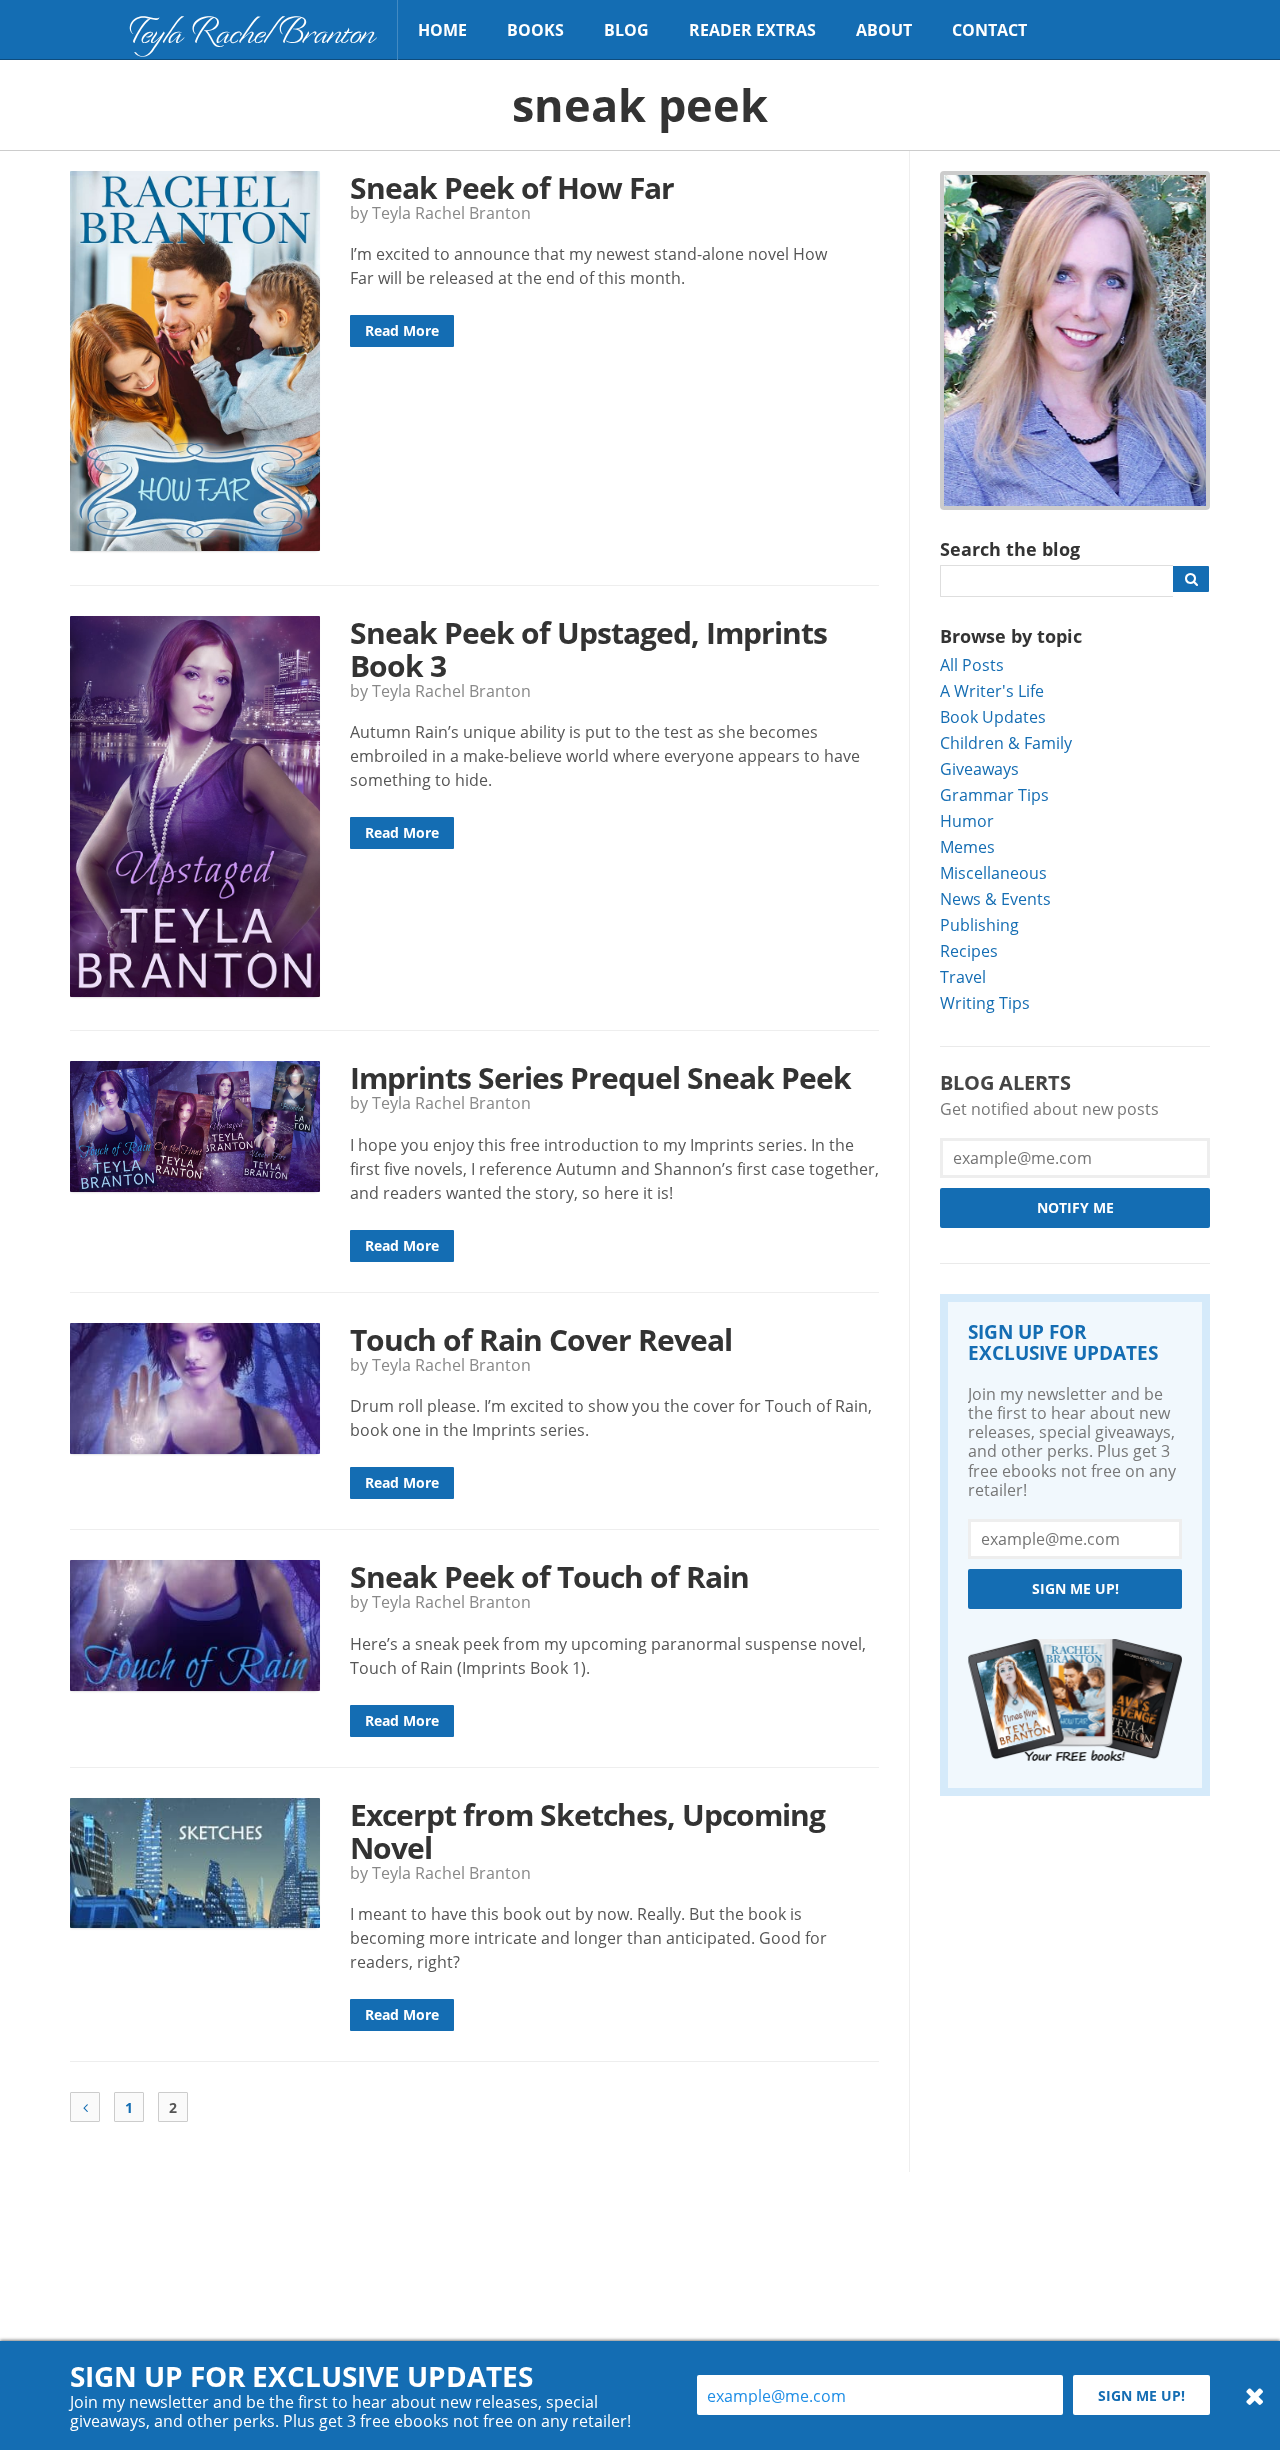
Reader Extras (752, 30)
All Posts (972, 664)
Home (442, 30)
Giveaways (979, 768)
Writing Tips (985, 1002)
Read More (402, 330)
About (884, 30)
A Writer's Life (992, 690)
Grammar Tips (994, 794)
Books (535, 30)
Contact (989, 30)
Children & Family (1006, 742)
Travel (963, 976)
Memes (967, 846)
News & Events (995, 898)
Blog (626, 30)
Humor (967, 820)
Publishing (979, 924)
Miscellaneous (993, 872)
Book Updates (993, 716)
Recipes (969, 950)
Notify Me (1075, 1207)
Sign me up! (1075, 1588)
